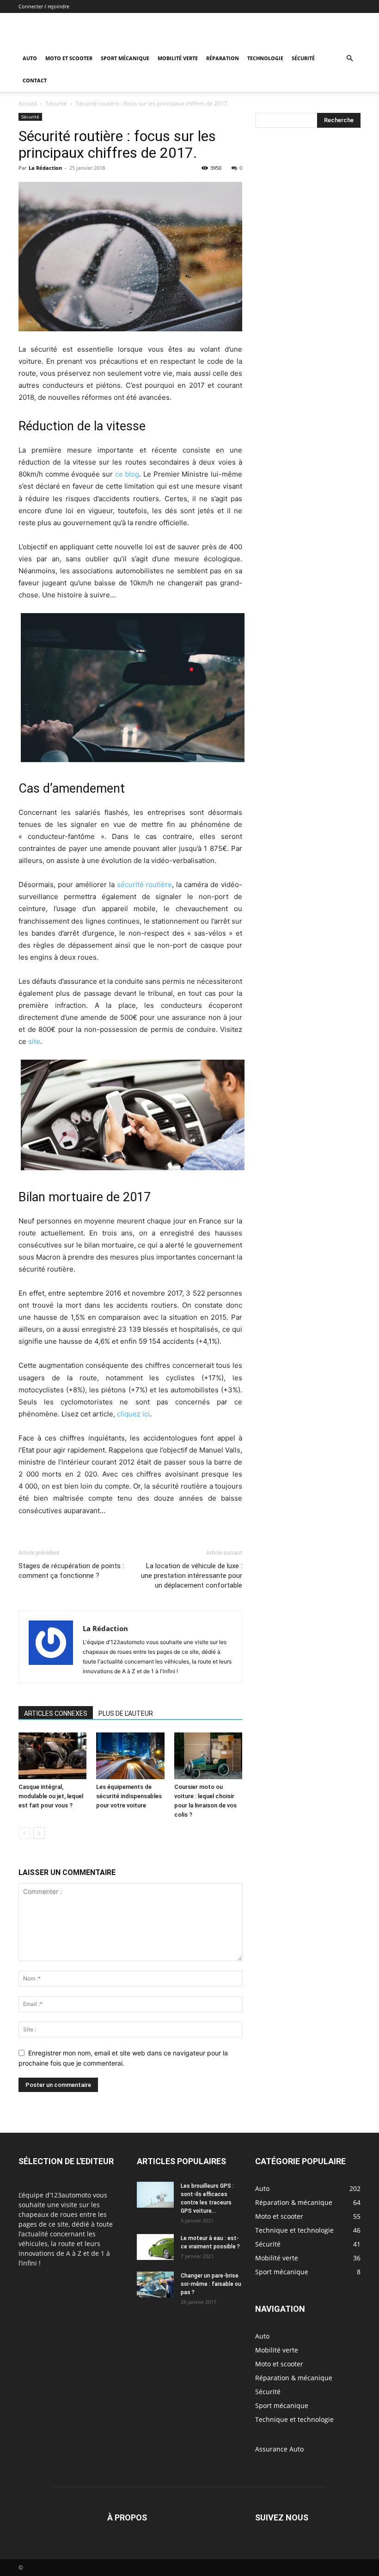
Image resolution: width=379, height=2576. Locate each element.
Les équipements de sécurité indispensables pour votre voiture (129, 1796)
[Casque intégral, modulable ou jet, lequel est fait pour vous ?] (52, 1756)
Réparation (223, 58)
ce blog (127, 474)
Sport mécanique (125, 58)
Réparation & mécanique (294, 2378)
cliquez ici (133, 1414)
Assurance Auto (279, 2449)
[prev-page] (24, 1833)
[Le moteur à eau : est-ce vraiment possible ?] (155, 2247)
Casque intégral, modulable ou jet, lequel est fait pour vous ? (51, 1796)
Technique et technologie (294, 2419)
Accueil (28, 103)
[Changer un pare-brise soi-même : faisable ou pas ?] (155, 2284)
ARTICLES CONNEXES (56, 1713)
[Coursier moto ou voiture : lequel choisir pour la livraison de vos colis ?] (208, 1756)
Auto (30, 58)
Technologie (265, 58)
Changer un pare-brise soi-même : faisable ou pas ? (211, 2284)
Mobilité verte (178, 58)
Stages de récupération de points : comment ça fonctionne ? (71, 1571)
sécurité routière (145, 885)
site (34, 1041)
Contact (35, 80)
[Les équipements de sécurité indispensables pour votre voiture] (130, 1756)
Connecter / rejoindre (44, 6)
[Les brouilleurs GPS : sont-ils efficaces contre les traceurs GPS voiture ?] (155, 2195)
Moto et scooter (69, 58)
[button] (349, 59)
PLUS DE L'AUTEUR (126, 1713)
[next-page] (39, 1833)
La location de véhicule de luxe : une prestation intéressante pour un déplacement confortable (192, 1576)
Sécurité (303, 58)
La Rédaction (45, 168)
